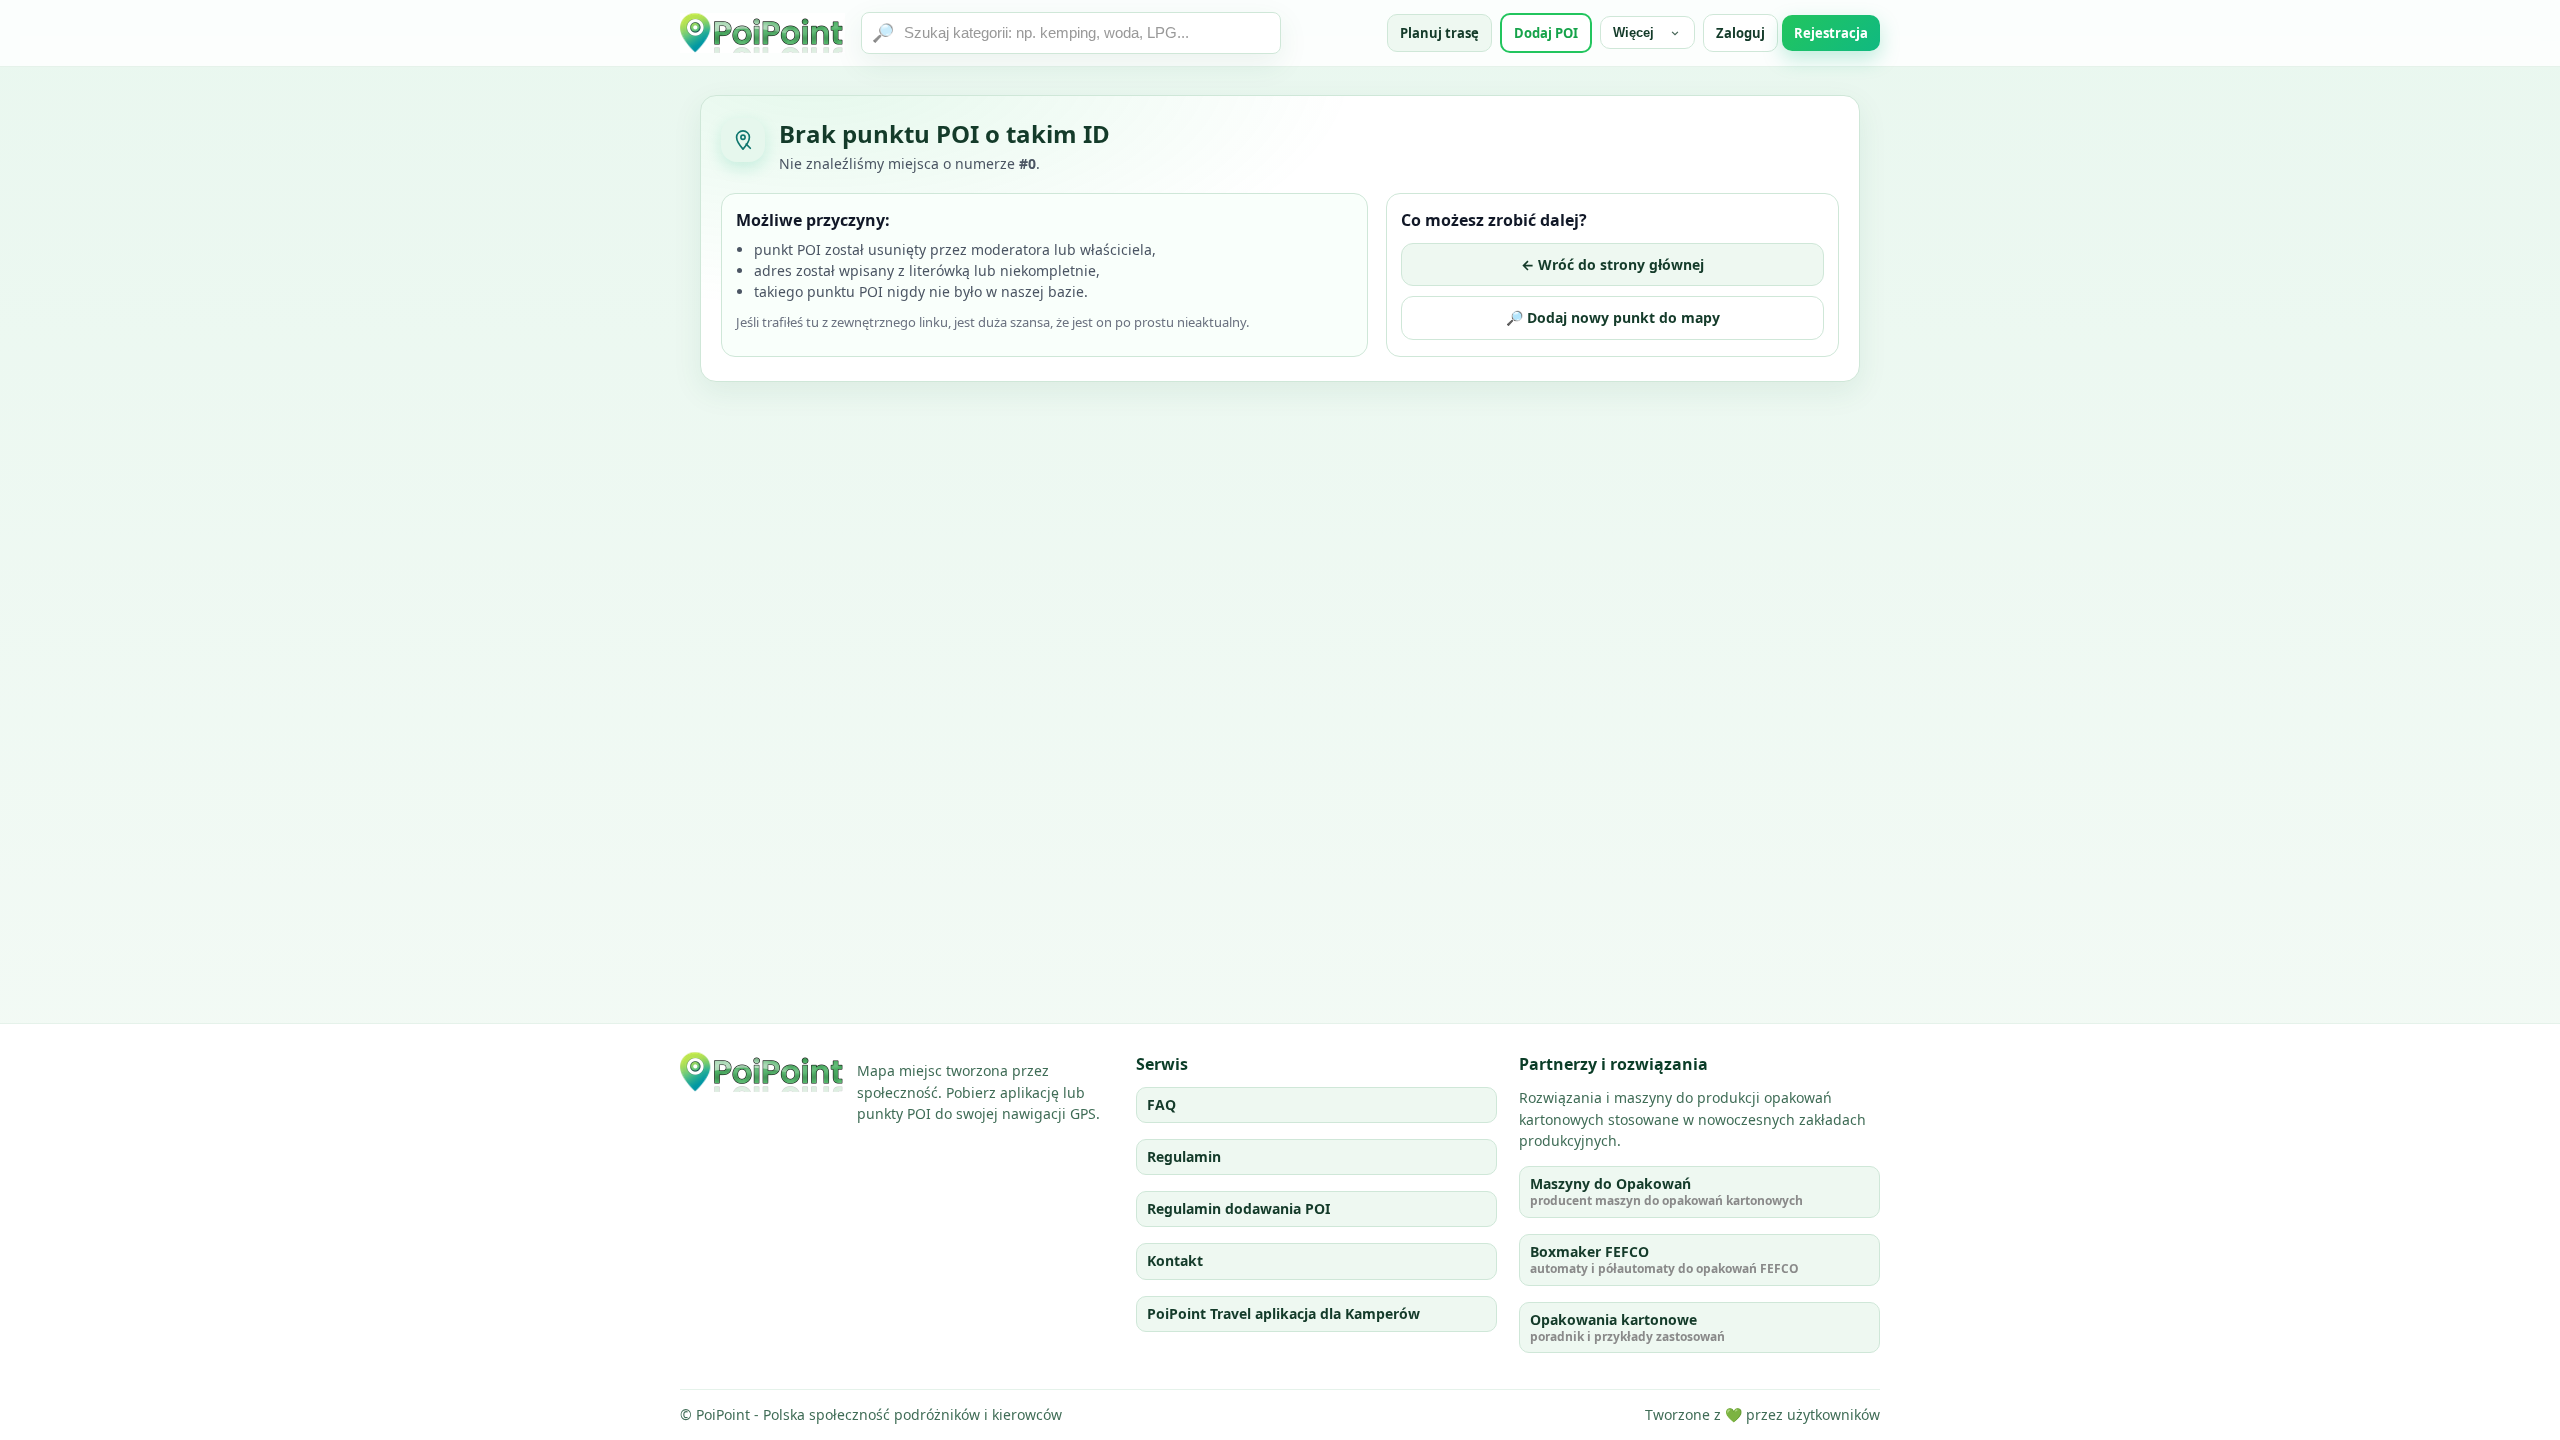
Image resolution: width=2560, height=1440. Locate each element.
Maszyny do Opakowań (1666, 1191)
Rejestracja (1831, 33)
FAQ (1161, 1104)
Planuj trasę (1439, 33)
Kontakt (1175, 1260)
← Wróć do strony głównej (1612, 264)
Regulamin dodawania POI (1238, 1208)
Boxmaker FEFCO (1664, 1259)
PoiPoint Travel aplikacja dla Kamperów (1283, 1313)
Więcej (1633, 32)
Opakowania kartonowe (1627, 1327)
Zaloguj (1740, 33)
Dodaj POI (1546, 33)
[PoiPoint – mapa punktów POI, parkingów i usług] (762, 1072)
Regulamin (1184, 1156)
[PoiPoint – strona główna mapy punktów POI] (762, 33)
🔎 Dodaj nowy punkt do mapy (1613, 317)
